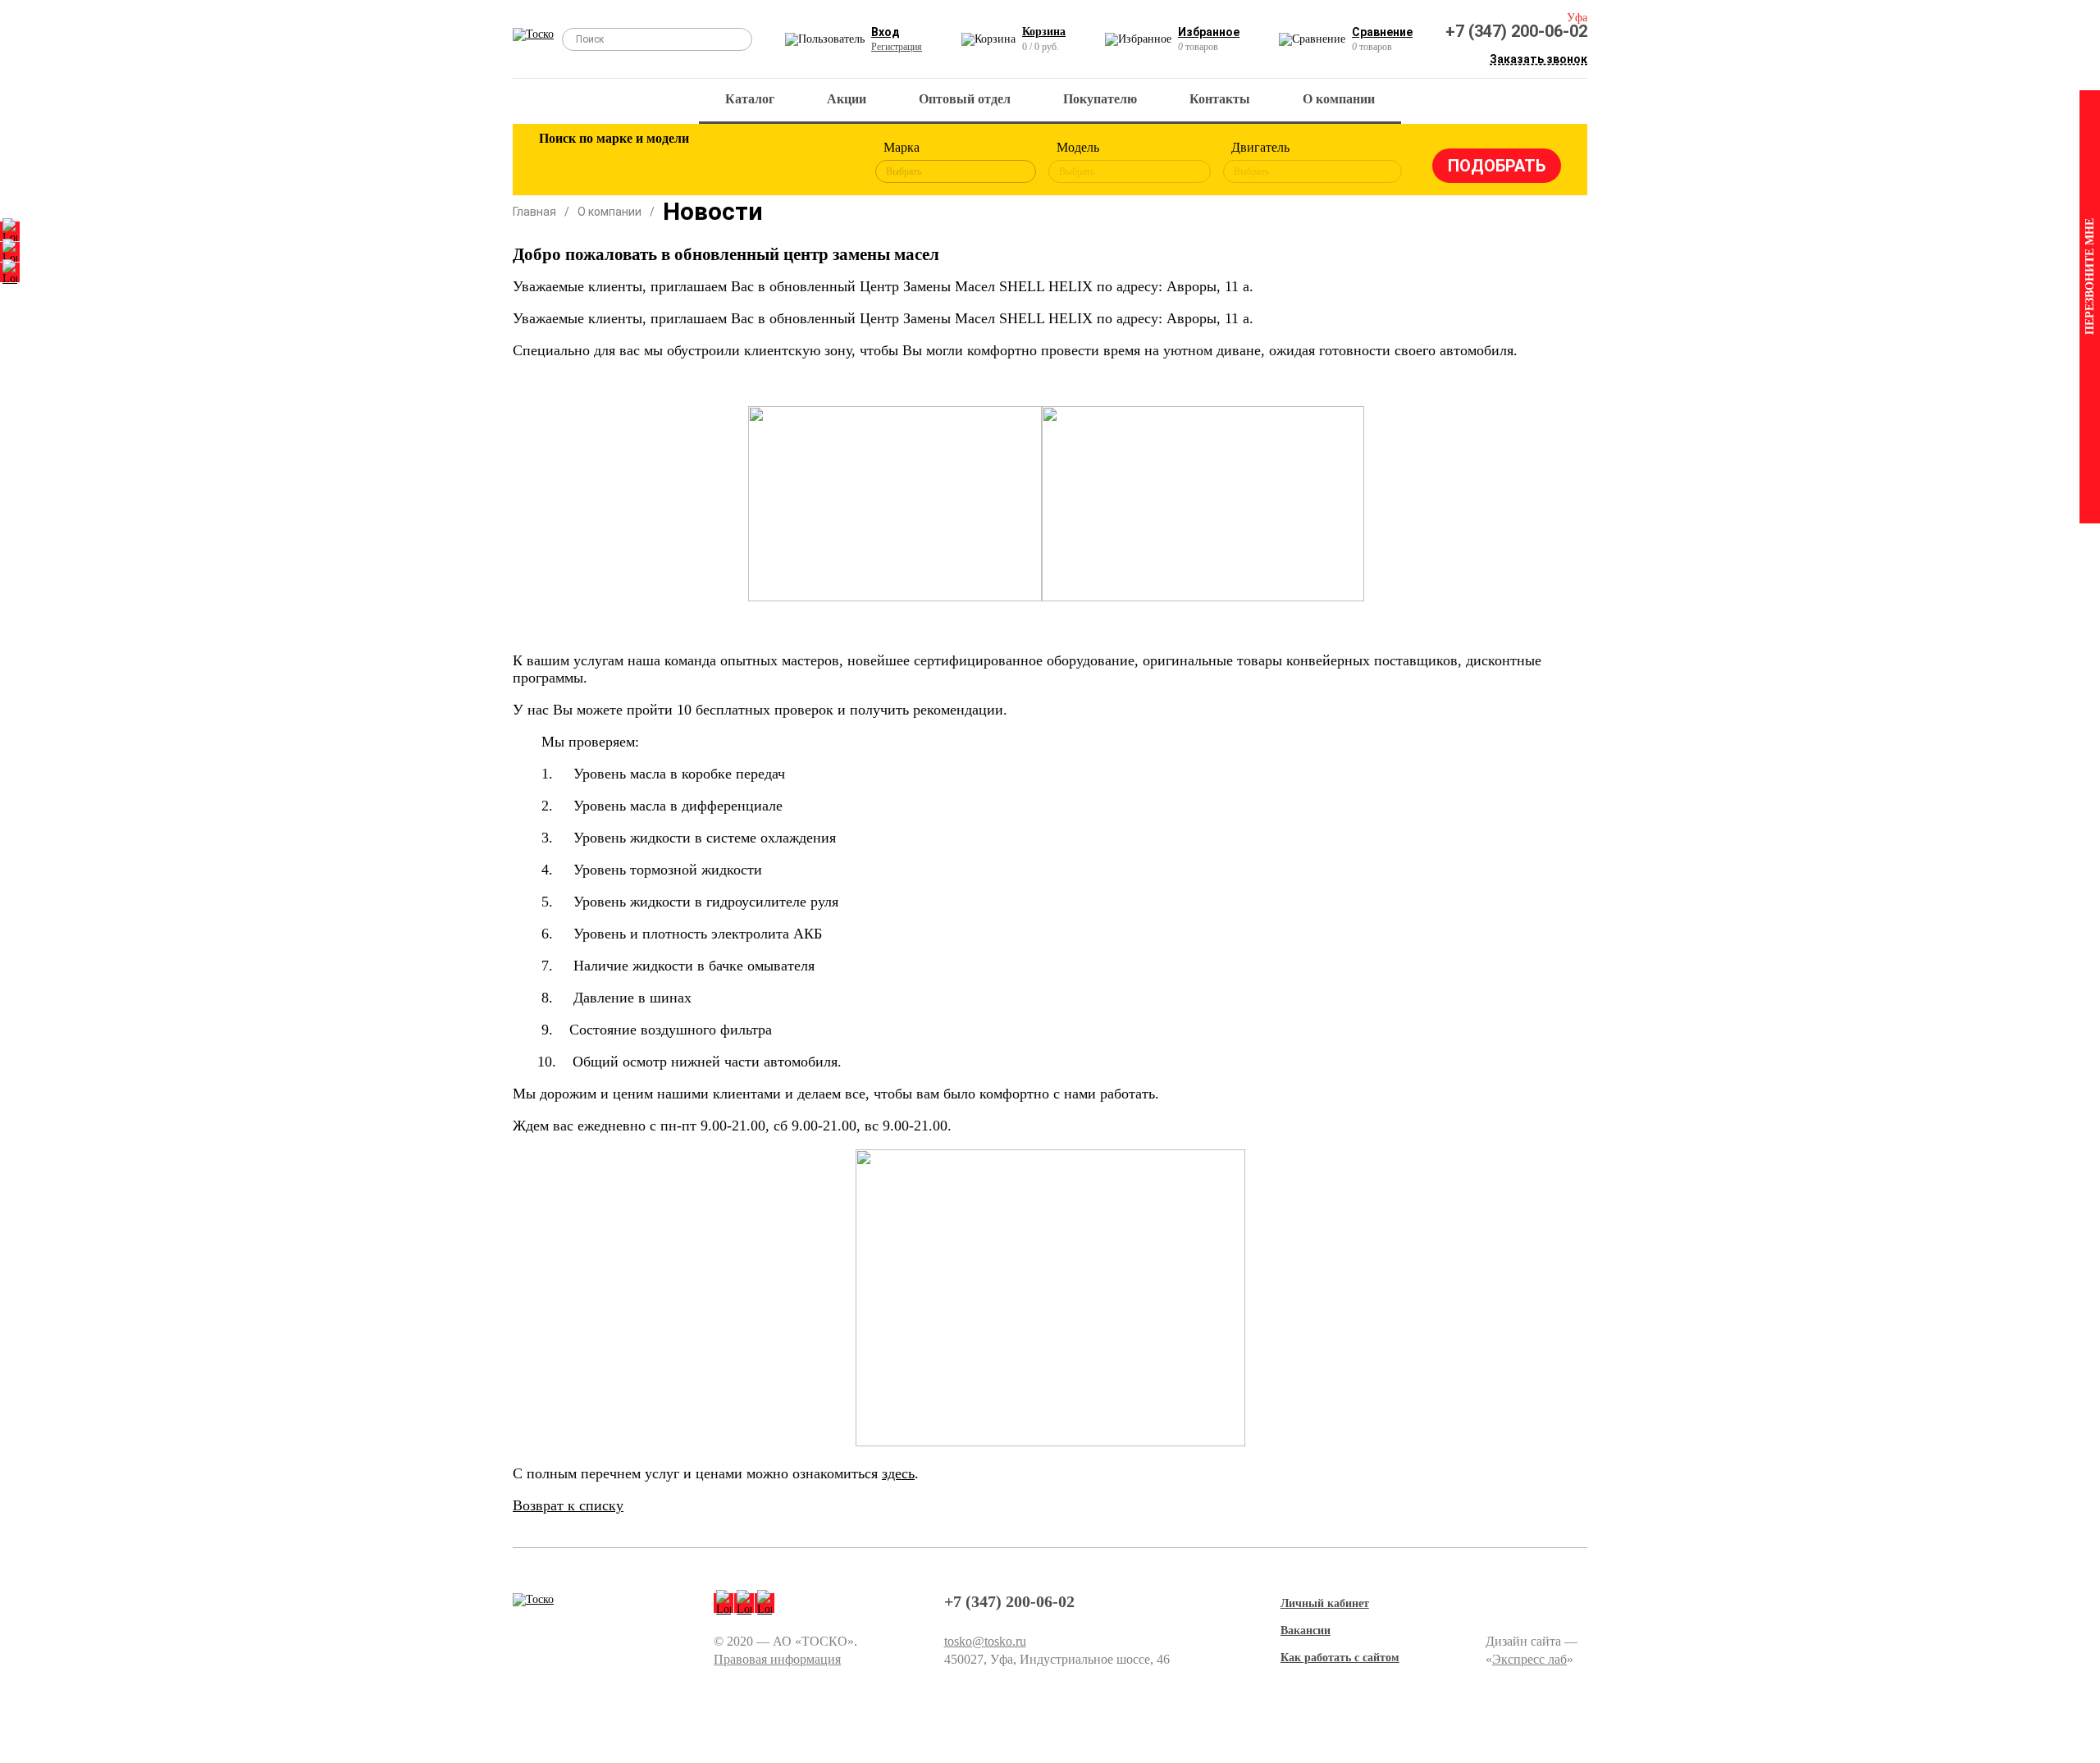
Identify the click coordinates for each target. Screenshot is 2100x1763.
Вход (886, 32)
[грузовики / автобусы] (666, 162)
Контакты (1220, 99)
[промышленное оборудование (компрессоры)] (826, 162)
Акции (847, 99)
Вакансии (1306, 1631)
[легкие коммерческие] (613, 162)
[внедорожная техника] (773, 162)
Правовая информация (777, 1659)
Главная (534, 212)
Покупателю (1100, 99)
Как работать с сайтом (1340, 1658)
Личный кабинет (1325, 1603)
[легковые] (559, 162)
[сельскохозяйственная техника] (719, 162)
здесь (898, 1473)
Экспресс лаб (1529, 1659)
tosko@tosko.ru (985, 1641)
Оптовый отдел (965, 99)
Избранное (1209, 32)
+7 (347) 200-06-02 (1516, 31)
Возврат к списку (568, 1505)
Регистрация (897, 47)
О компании (1339, 99)
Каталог (750, 99)
